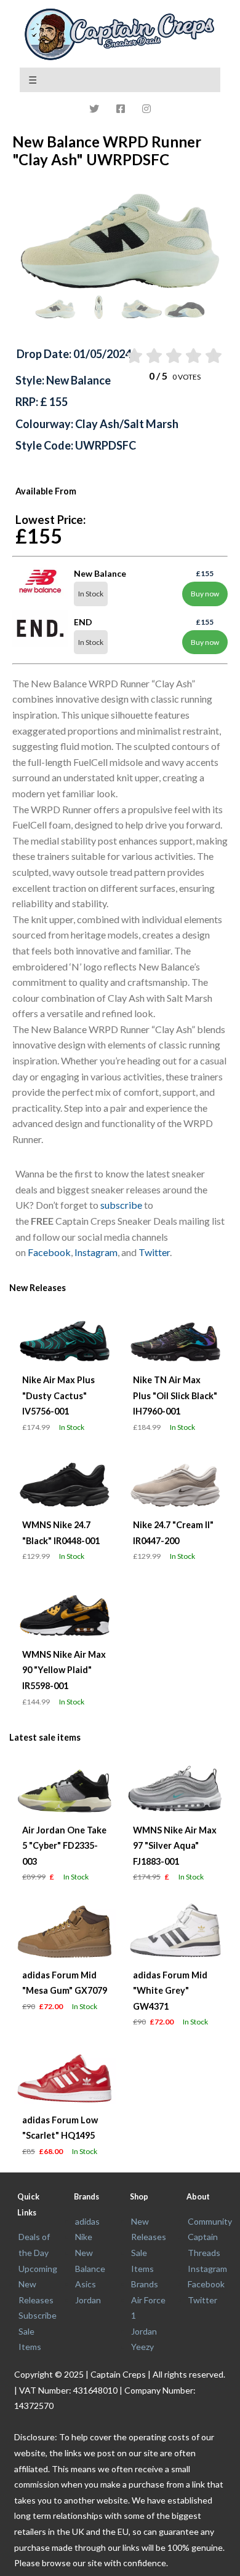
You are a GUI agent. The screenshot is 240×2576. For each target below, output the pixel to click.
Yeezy (142, 2347)
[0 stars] (122, 356)
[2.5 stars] (173, 356)
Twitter (154, 1252)
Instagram (96, 1252)
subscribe (121, 1205)
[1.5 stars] (153, 356)
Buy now (205, 594)
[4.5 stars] (213, 356)
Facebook (49, 1252)
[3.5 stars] (193, 356)
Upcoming (38, 2269)
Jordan (88, 2300)
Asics (86, 2284)
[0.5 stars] (133, 356)
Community (210, 2221)
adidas (87, 2221)
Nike (84, 2237)
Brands (145, 2284)
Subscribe (38, 2315)
